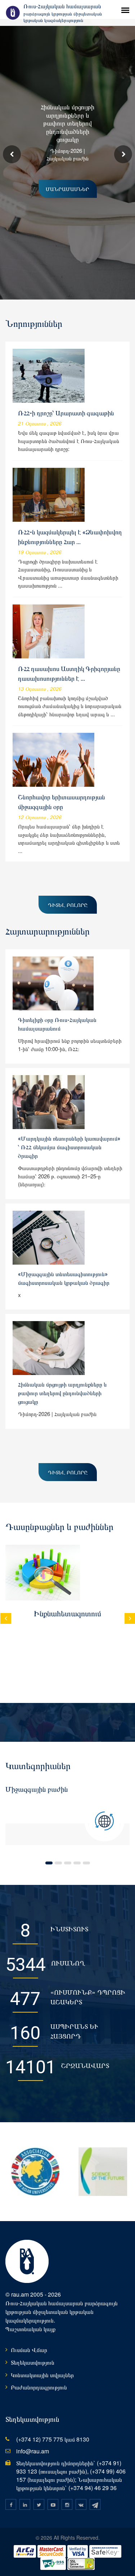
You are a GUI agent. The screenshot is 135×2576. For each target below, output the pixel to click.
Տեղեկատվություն (33, 2362)
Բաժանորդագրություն (39, 2387)
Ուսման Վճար (29, 2350)
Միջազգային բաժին (37, 1789)
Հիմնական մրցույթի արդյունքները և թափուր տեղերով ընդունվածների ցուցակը (62, 1393)
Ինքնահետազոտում (67, 1614)
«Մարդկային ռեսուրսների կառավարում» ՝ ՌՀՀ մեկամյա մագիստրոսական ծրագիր (69, 1147)
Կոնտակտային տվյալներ (42, 2375)
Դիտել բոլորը (68, 905)
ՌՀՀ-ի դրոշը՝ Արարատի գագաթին (66, 413)
